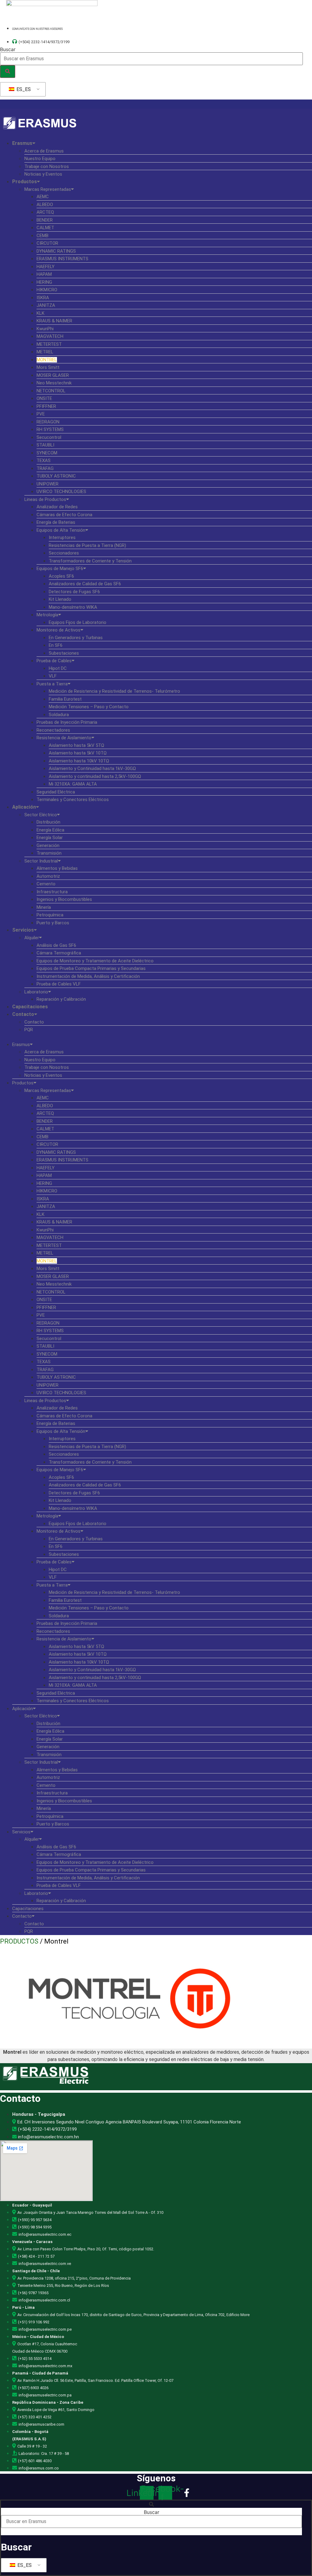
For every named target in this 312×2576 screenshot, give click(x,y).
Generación (48, 845)
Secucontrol (49, 437)
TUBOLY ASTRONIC (56, 476)
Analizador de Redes (57, 507)
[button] (156, 1037)
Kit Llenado (60, 599)
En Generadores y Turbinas (76, 638)
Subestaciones (64, 653)
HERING (44, 282)
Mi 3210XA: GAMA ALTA (73, 784)
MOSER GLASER (53, 375)
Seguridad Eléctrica (56, 792)
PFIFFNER (46, 406)
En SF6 (56, 645)
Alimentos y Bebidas (57, 868)
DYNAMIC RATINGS (56, 251)
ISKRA (43, 298)
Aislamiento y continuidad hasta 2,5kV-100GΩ (95, 776)
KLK (41, 313)
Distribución (48, 822)
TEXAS (44, 460)
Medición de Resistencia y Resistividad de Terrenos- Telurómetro (114, 691)
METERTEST (49, 344)
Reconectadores (53, 730)
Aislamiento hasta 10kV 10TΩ (79, 761)
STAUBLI (45, 445)
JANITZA (46, 305)
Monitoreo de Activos (58, 630)
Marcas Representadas (48, 189)
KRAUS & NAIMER (54, 321)
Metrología (47, 615)
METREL (45, 352)
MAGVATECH (50, 336)
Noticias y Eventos (43, 174)
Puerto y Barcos (53, 923)
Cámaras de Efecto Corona (64, 515)
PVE (41, 414)
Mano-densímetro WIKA (73, 607)
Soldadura (59, 715)
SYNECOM (47, 453)
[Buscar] (8, 72)
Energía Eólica (50, 830)
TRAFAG (45, 468)
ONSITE (44, 398)
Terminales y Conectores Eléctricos (73, 800)
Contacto (23, 1014)
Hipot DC (58, 668)
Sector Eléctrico (41, 815)
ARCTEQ (45, 212)
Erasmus (22, 143)
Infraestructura (52, 892)
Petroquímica (50, 915)
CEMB (43, 236)
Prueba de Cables (54, 661)
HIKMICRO (47, 290)
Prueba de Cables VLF (59, 984)
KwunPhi (45, 329)
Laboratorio (36, 992)
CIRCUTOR (47, 243)
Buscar (8, 49)
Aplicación (24, 807)
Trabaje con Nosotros (47, 166)
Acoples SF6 (61, 576)
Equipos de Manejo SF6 (60, 569)
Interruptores (62, 537)
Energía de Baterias (56, 522)
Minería (44, 907)
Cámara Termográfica (59, 953)
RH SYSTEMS (50, 429)
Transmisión (49, 853)
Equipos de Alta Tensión (61, 530)
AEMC (43, 197)
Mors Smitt (48, 367)
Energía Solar (50, 838)
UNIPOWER (48, 484)
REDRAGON (48, 422)
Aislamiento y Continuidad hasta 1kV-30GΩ (92, 768)
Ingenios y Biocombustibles (64, 899)
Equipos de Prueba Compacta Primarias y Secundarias (91, 968)
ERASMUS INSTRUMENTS (62, 259)
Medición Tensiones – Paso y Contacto (89, 707)
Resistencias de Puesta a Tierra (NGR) (87, 545)
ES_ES (23, 89)
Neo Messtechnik (54, 383)
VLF (53, 676)
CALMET (45, 228)
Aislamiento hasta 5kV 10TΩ (78, 753)
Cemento (46, 884)
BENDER (45, 220)
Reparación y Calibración (61, 999)
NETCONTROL (51, 391)
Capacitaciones (30, 1007)
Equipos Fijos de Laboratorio (78, 622)
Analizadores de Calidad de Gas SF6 (85, 584)
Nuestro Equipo (40, 159)
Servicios (23, 930)
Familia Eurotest (65, 699)
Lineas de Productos (45, 499)
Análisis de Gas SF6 (56, 945)
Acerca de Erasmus (44, 151)
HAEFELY (46, 267)
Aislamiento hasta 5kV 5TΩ (76, 745)
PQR (29, 1030)
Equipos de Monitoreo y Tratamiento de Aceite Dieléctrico (95, 961)
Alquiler (32, 938)
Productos (25, 182)
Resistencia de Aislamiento (64, 738)
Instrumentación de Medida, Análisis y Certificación (88, 976)
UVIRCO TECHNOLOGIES (61, 492)
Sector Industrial (41, 861)
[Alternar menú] (156, 104)
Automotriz (48, 876)
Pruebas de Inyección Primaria (67, 722)
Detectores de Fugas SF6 (74, 592)
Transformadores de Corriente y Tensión (90, 561)
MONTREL (47, 360)
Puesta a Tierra (52, 684)
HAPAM (44, 274)
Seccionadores (64, 553)
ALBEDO (45, 205)
